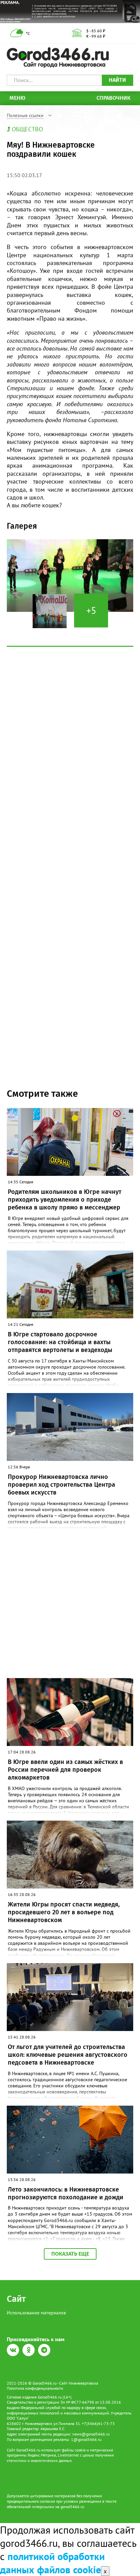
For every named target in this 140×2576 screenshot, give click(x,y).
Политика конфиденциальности (35, 2388)
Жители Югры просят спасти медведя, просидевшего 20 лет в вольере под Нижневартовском (64, 1912)
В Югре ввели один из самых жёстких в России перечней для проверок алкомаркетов (65, 1770)
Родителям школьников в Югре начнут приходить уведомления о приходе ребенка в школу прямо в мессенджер (65, 1200)
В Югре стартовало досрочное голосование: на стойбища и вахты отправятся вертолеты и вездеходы (60, 1342)
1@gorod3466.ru (86, 2439)
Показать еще (70, 2254)
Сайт (16, 2299)
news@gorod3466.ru (91, 2434)
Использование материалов (36, 2313)
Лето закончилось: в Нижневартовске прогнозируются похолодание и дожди (66, 2193)
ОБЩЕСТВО (27, 129)
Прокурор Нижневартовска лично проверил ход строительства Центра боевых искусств (62, 1485)
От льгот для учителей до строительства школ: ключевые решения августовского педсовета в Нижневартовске (68, 2055)
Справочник (113, 98)
